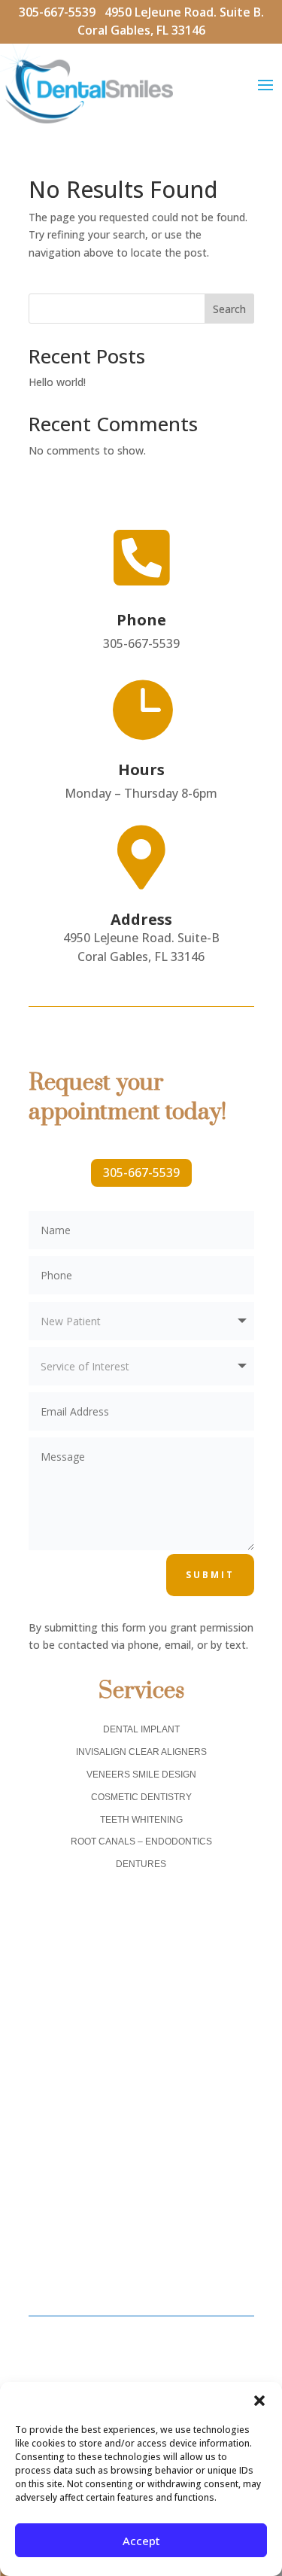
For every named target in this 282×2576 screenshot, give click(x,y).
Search (229, 309)
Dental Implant (141, 1729)
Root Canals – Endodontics (141, 1842)
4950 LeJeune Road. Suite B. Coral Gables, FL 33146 (171, 21)
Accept (141, 2541)
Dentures (141, 1864)
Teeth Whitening (141, 1820)
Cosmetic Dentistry (141, 1797)
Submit (210, 1575)
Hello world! (57, 382)
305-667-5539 (62, 12)
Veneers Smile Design (141, 1775)
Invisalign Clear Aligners (141, 1752)
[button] (259, 2401)
